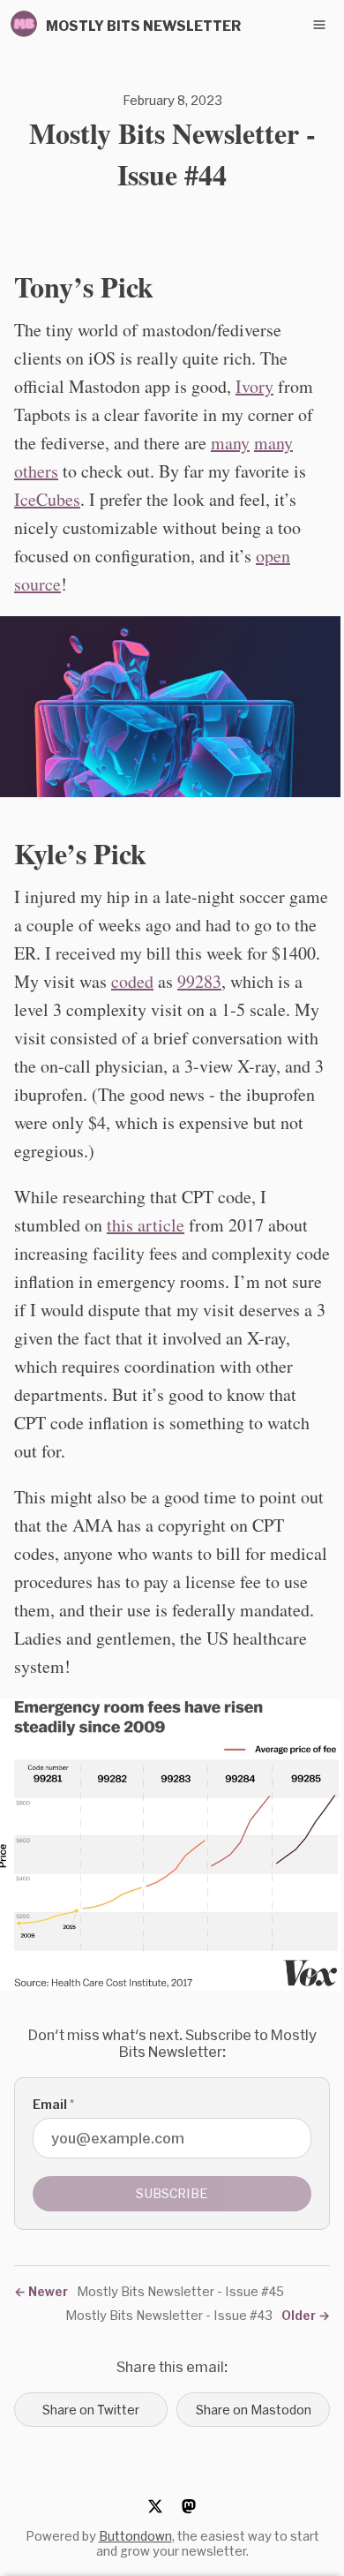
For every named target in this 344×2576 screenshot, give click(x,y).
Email (53, 2104)
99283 (199, 981)
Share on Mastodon (254, 2410)
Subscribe (172, 2193)
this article (146, 1225)
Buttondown (135, 2536)
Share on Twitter (91, 2410)
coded (132, 981)
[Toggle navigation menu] (319, 25)
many (230, 443)
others (36, 471)
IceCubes (47, 499)
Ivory (254, 386)
